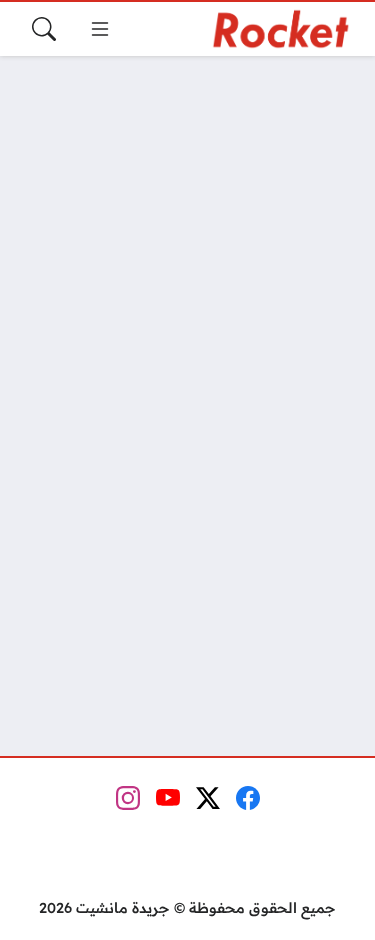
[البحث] (44, 29)
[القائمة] (100, 29)
